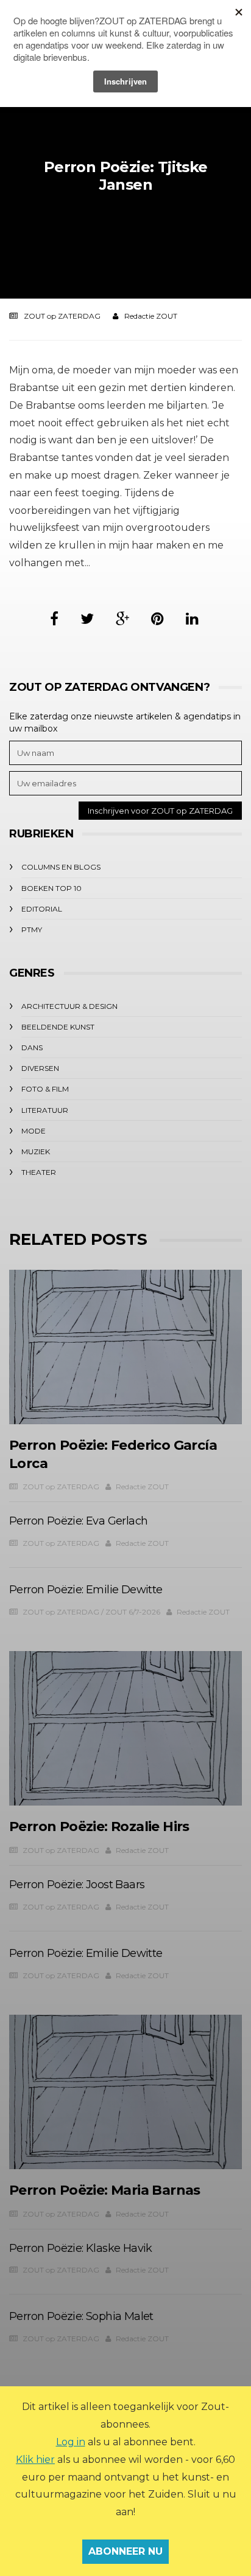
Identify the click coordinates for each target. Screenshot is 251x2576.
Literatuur (45, 1110)
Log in (71, 2442)
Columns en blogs (61, 867)
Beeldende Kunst (58, 1027)
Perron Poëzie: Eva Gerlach (78, 1521)
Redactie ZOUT (151, 316)
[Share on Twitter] (87, 619)
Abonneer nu (125, 2551)
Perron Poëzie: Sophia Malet (81, 2316)
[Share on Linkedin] (192, 619)
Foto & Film (45, 1089)
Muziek (36, 1151)
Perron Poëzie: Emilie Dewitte (86, 1590)
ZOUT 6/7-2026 (133, 1612)
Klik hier (35, 2460)
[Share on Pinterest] (157, 619)
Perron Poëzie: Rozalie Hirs (99, 1826)
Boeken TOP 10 (51, 888)
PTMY (32, 930)
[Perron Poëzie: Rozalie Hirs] (125, 1729)
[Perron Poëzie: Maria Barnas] (125, 2092)
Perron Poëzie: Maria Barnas (105, 2190)
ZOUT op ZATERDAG (62, 316)
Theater (39, 1172)
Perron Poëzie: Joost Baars (77, 1885)
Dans (32, 1047)
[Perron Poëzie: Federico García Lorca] (125, 1347)
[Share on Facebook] (54, 619)
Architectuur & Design (69, 1006)
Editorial (42, 909)
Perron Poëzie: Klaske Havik (81, 2248)
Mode (34, 1131)
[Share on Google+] (122, 619)
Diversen (40, 1068)
